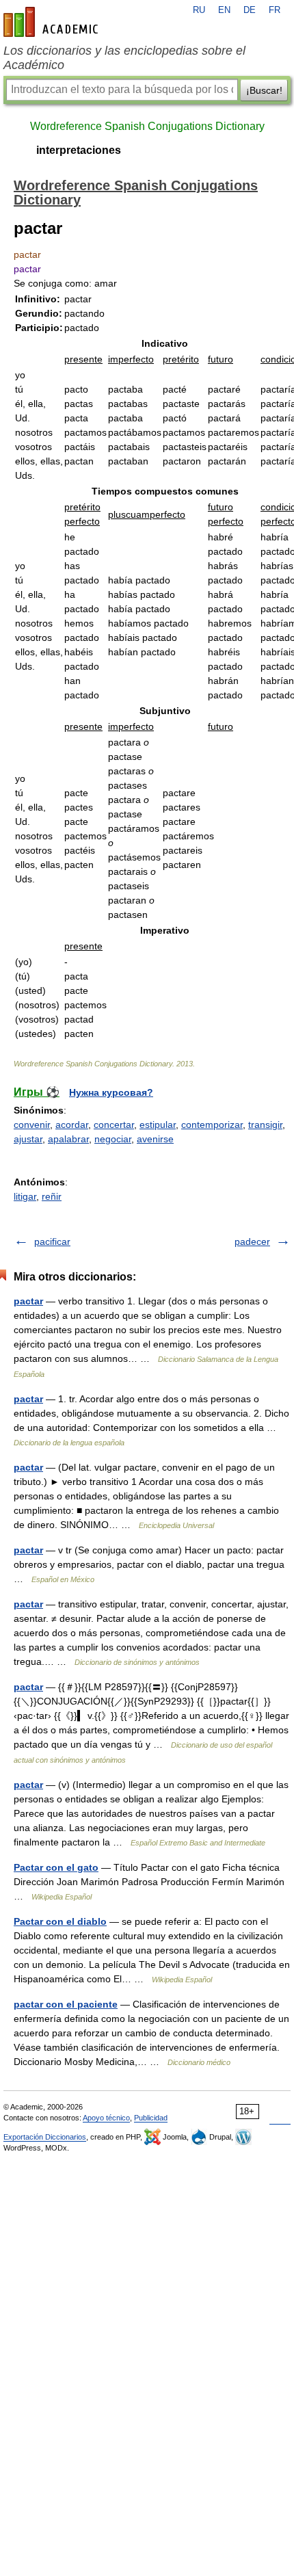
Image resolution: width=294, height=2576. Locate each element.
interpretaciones (79, 150)
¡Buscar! (264, 90)
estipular (158, 1125)
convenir (32, 1125)
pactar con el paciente (66, 2004)
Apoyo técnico (106, 2118)
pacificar (52, 1241)
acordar (72, 1125)
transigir (265, 1125)
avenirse (155, 1139)
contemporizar (212, 1125)
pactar (28, 1301)
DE (250, 10)
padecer (252, 1241)
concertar (114, 1125)
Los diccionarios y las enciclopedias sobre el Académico (124, 58)
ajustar (28, 1139)
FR (275, 10)
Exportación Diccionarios (45, 2137)
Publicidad (151, 2118)
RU (199, 10)
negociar (113, 1139)
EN (224, 10)
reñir (52, 1196)
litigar (25, 1196)
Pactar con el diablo (60, 1921)
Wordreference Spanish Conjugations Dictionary (147, 126)
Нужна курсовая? (111, 1092)
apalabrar (68, 1139)
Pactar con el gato (56, 1867)
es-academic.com (53, 22)
